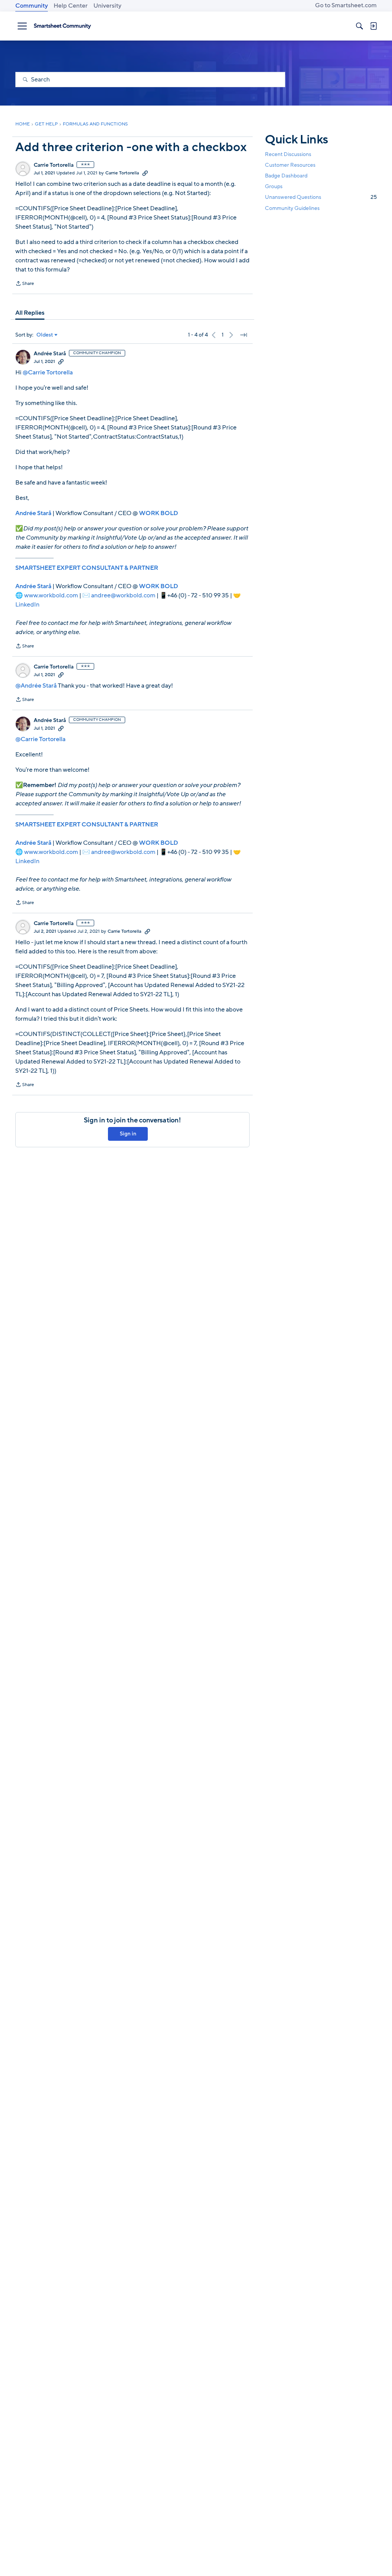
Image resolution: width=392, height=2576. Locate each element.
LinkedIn (27, 605)
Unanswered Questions (321, 197)
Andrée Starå (50, 354)
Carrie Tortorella (54, 165)
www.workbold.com (51, 595)
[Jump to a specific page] (243, 335)
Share (25, 284)
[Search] (359, 26)
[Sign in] (373, 26)
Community (32, 6)
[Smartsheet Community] (62, 26)
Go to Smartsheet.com (346, 5)
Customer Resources (290, 165)
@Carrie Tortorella (48, 372)
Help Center (71, 6)
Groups (274, 186)
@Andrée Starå (36, 686)
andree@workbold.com (123, 595)
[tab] (30, 313)
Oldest (45, 335)
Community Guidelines (292, 208)
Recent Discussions (288, 154)
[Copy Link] (145, 173)
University (107, 6)
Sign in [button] (128, 1134)
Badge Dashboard (286, 176)
